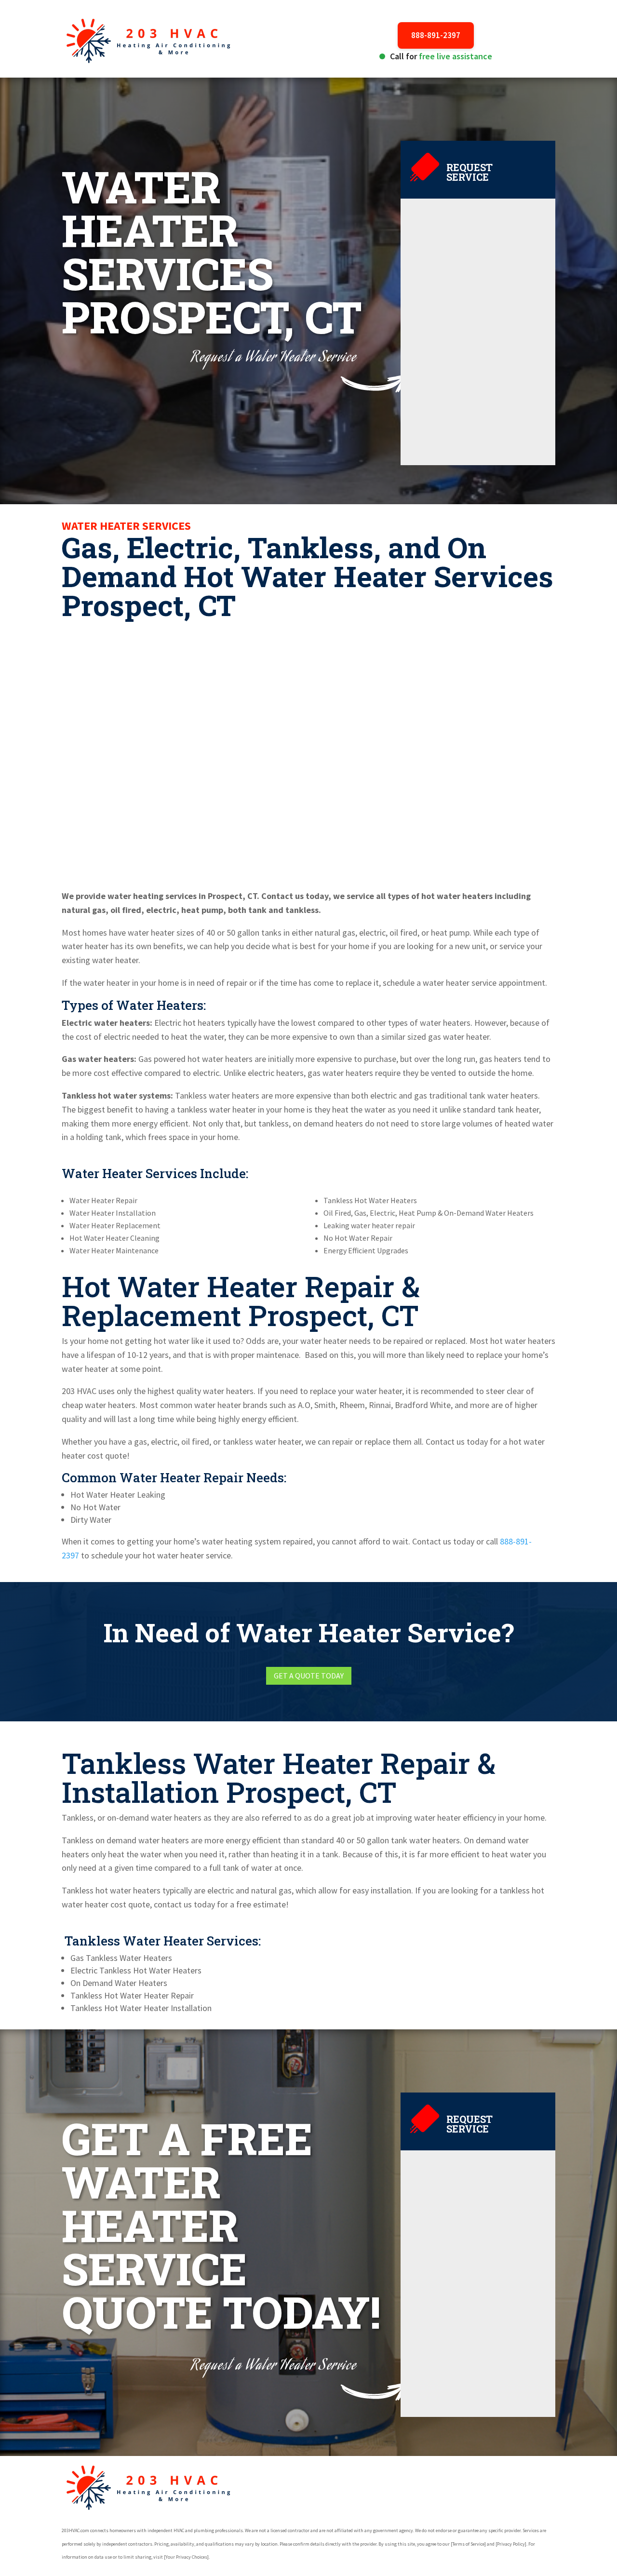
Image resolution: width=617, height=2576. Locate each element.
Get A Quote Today (309, 1676)
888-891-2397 (436, 35)
